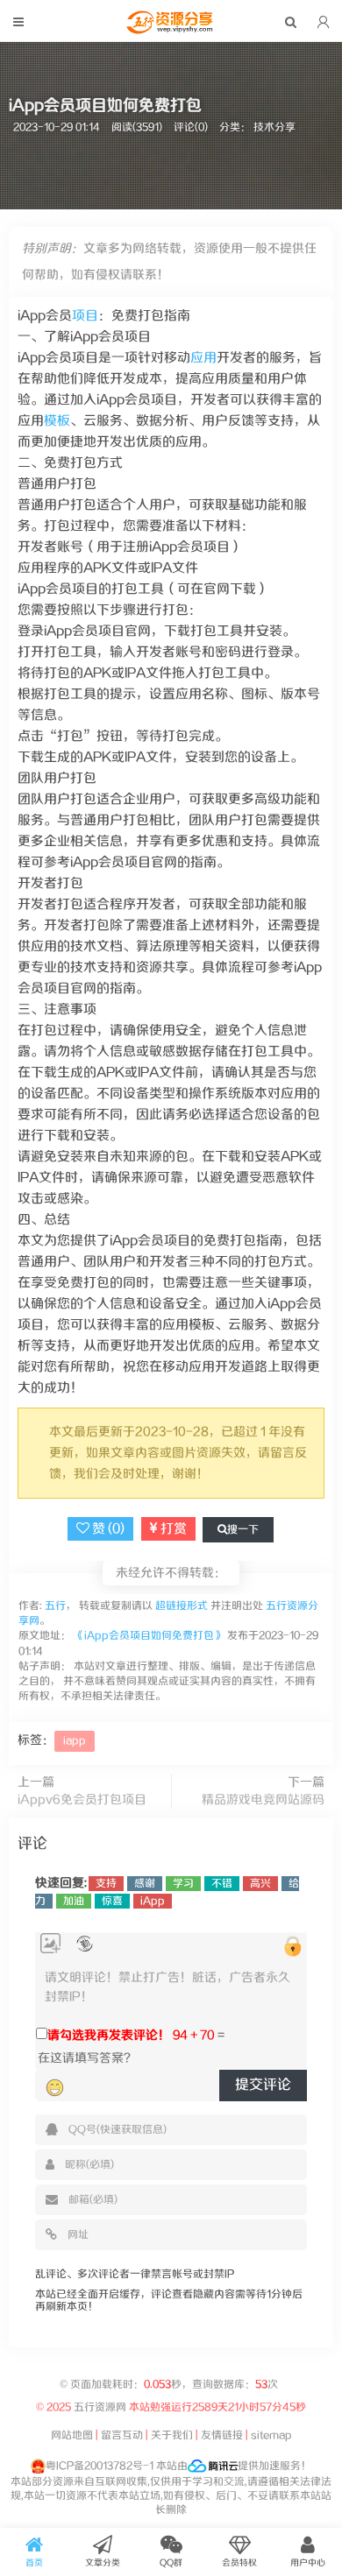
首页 (34, 2563)
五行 (54, 1606)
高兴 (260, 1884)
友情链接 (222, 2435)
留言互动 (122, 2435)
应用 (203, 358)
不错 (222, 1884)
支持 (106, 1884)
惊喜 (112, 1901)
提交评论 (263, 2085)
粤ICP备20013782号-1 (100, 2466)
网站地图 (72, 2435)
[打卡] (85, 1944)
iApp (153, 1901)
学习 (183, 1884)
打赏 (172, 1529)
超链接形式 (182, 1606)
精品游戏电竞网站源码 (263, 1800)
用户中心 (308, 2563)
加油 (74, 1901)
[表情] (55, 2088)
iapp (75, 1741)
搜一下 (243, 1530)
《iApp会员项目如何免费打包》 (149, 1636)
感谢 (145, 1884)
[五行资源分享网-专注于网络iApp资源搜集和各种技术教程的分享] (171, 30)
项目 (85, 316)
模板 (57, 421)
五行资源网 (100, 2407)
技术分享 (274, 127)
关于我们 (172, 2435)
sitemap (271, 2435)
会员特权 (239, 2563)
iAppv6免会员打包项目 (82, 1800)
